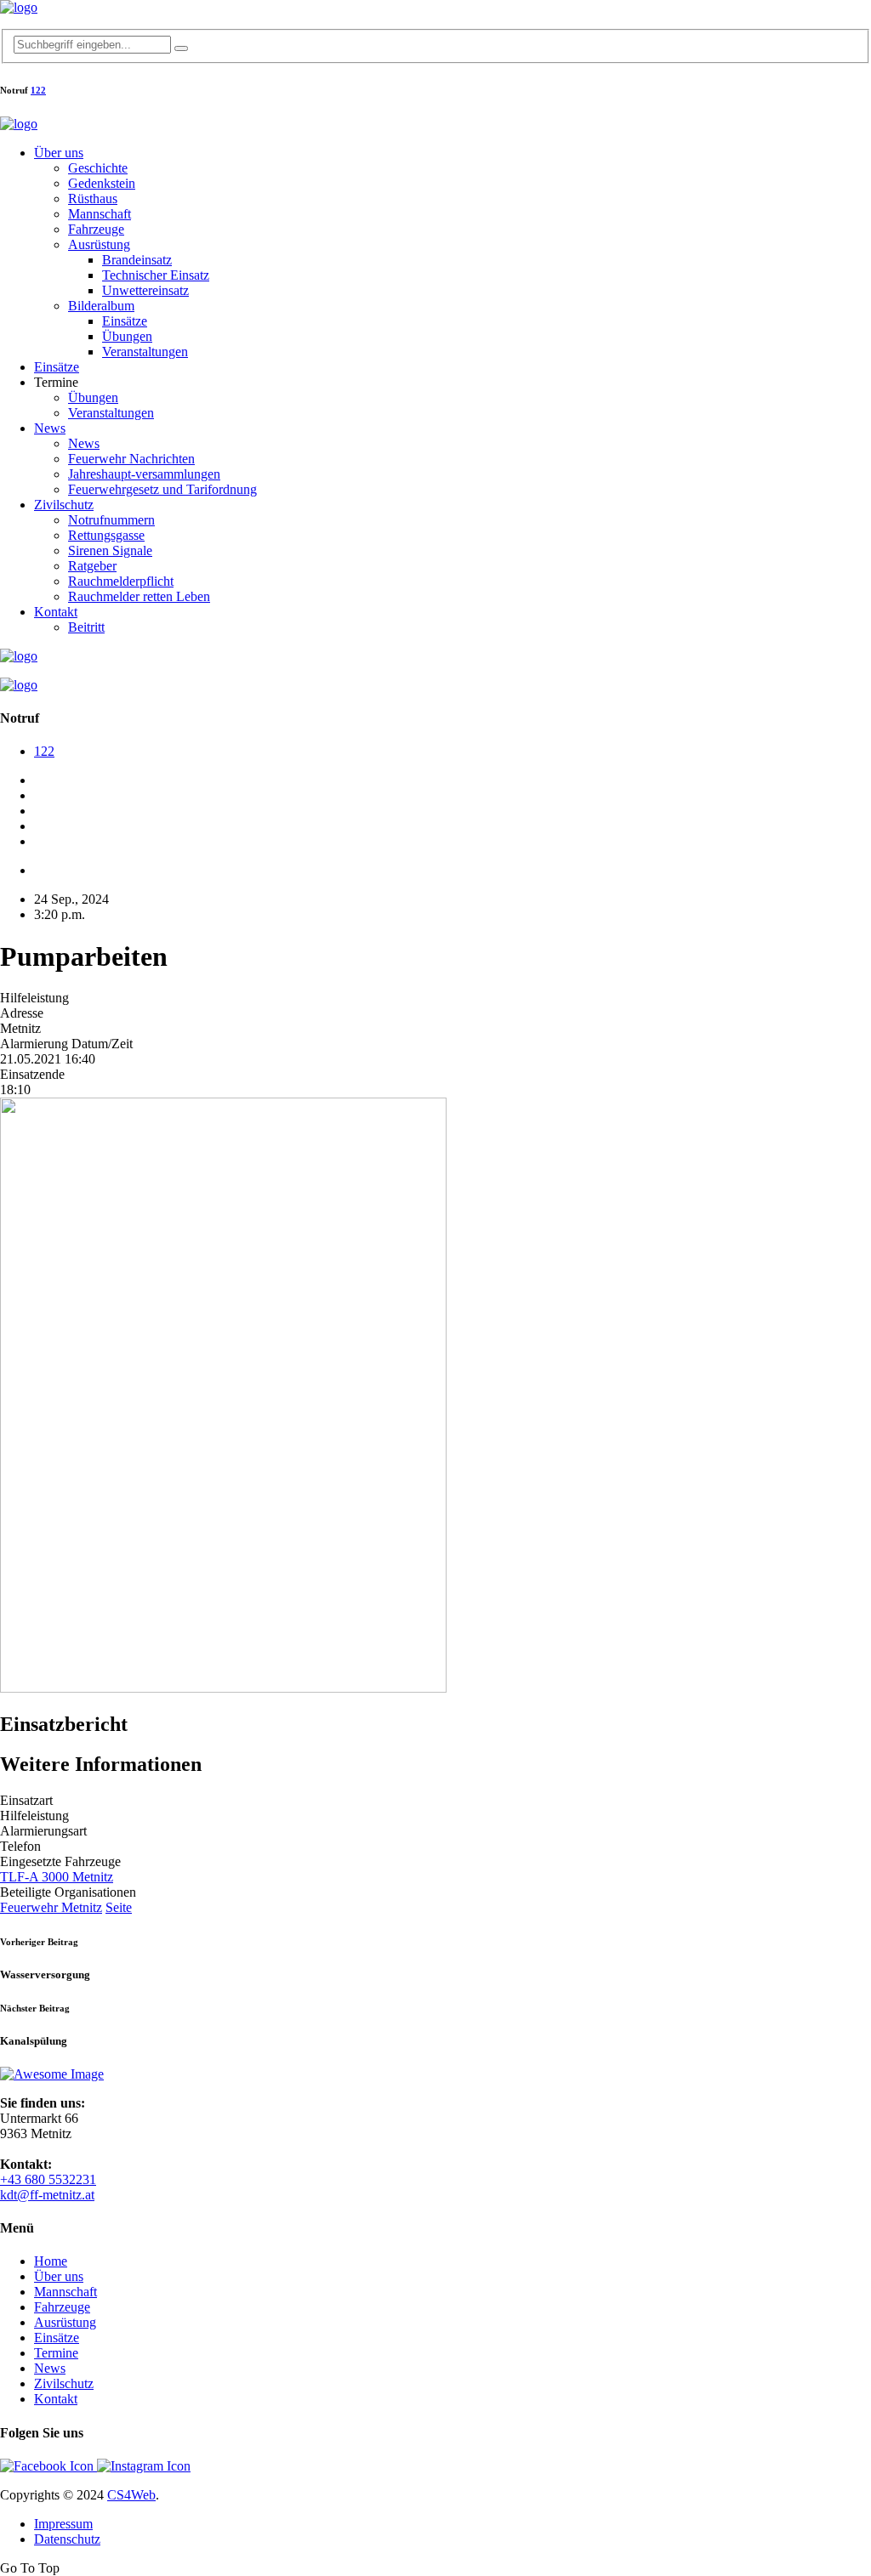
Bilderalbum (101, 306)
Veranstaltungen (145, 352)
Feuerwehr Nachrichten (131, 459)
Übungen (127, 336)
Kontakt (56, 612)
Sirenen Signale (110, 550)
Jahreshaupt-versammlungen (144, 474)
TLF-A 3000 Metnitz (57, 1877)
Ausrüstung (99, 244)
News (50, 428)
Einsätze (125, 321)
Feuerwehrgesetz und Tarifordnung (162, 489)
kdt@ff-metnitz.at (47, 2195)
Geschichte (98, 168)
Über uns (59, 153)
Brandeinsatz (137, 260)
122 (38, 90)
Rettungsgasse (106, 535)
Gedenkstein (102, 183)
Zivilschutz (64, 505)
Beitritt (86, 627)
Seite (119, 1907)
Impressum (63, 2524)
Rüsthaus (93, 199)
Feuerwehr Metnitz (51, 1907)
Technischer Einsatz (156, 275)
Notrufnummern (111, 520)
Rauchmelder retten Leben (139, 596)
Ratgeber (92, 566)
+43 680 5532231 (48, 2179)
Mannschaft (100, 214)
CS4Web (131, 2495)
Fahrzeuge (96, 229)
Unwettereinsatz (145, 290)
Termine (56, 2353)
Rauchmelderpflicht (121, 581)
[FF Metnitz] (19, 7)
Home (51, 2261)
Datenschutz (67, 2539)
